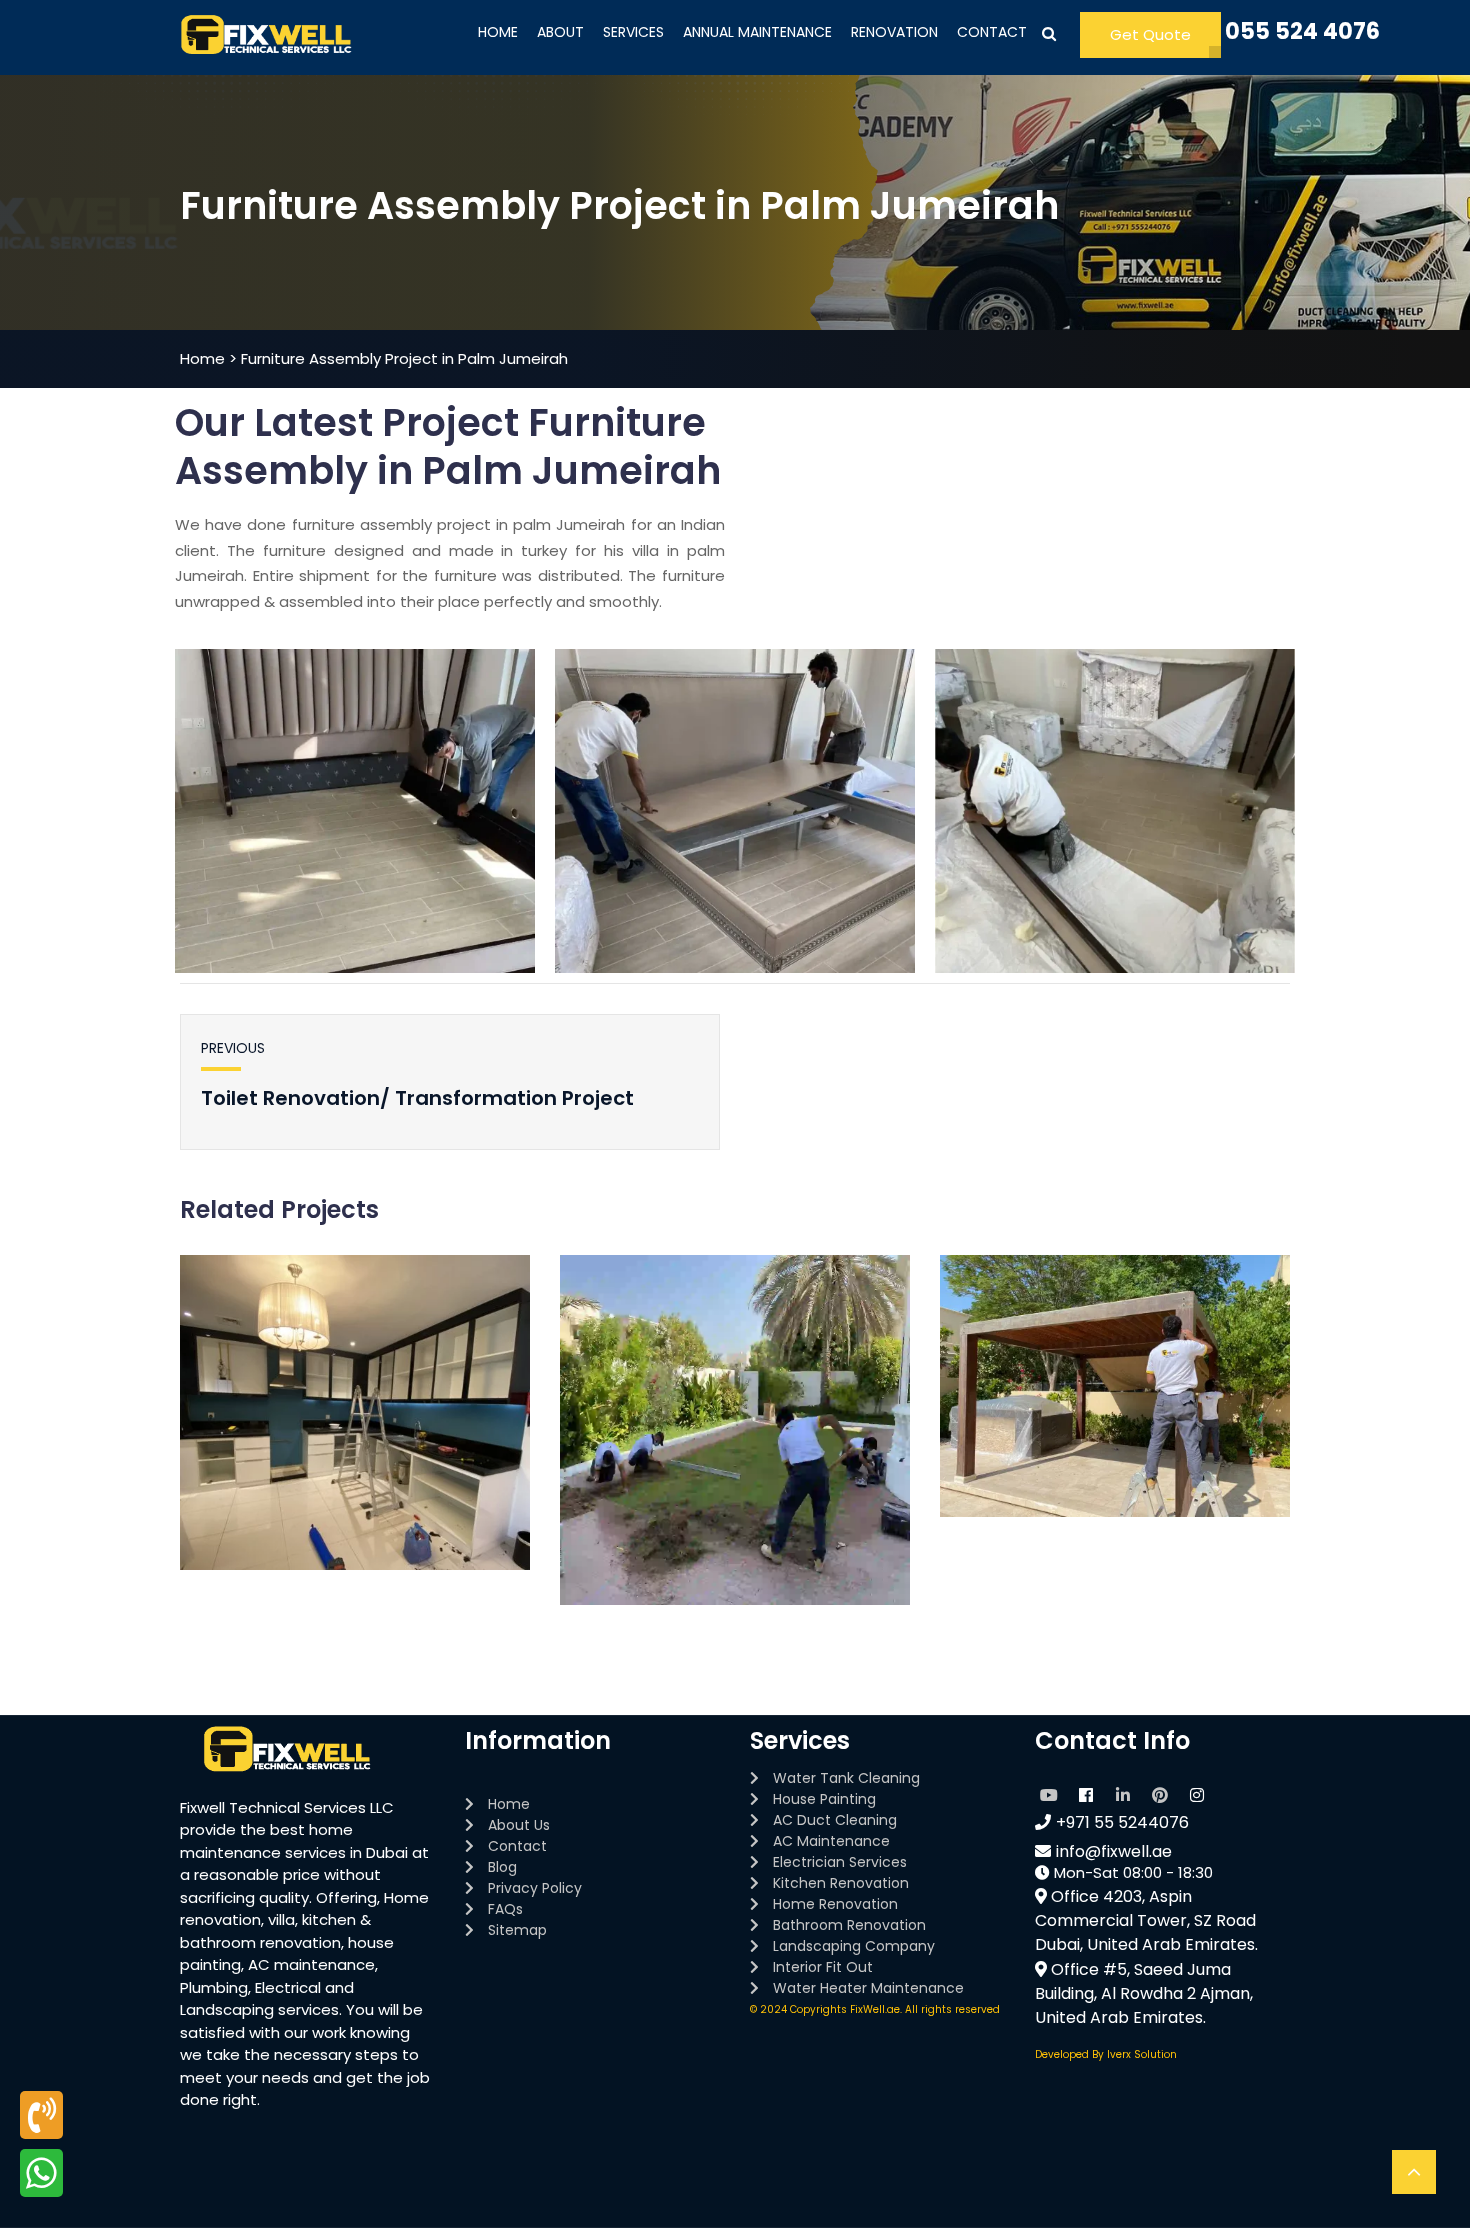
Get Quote (1150, 34)
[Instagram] (1197, 1792)
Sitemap (517, 1930)
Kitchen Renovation (841, 1883)
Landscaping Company (854, 1946)
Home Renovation (835, 1904)
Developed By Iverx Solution (1106, 2054)
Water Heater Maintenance (868, 1988)
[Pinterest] (1160, 1792)
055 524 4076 (1302, 31)
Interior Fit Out (823, 1967)
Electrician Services (840, 1862)
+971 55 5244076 (1122, 1822)
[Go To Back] (1414, 2172)
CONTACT (992, 32)
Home (509, 1804)
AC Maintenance (831, 1841)
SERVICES (633, 32)
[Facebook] (1086, 1792)
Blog (502, 1867)
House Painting (824, 1799)
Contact (517, 1846)
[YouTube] (1049, 1792)
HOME (498, 32)
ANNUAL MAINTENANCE (757, 32)
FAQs (505, 1909)
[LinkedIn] (1123, 1792)
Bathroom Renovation (849, 1925)
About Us (519, 1825)
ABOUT (560, 32)
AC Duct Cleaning (835, 1820)
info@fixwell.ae (1114, 1851)
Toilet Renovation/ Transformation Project (417, 1098)
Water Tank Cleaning (846, 1778)
